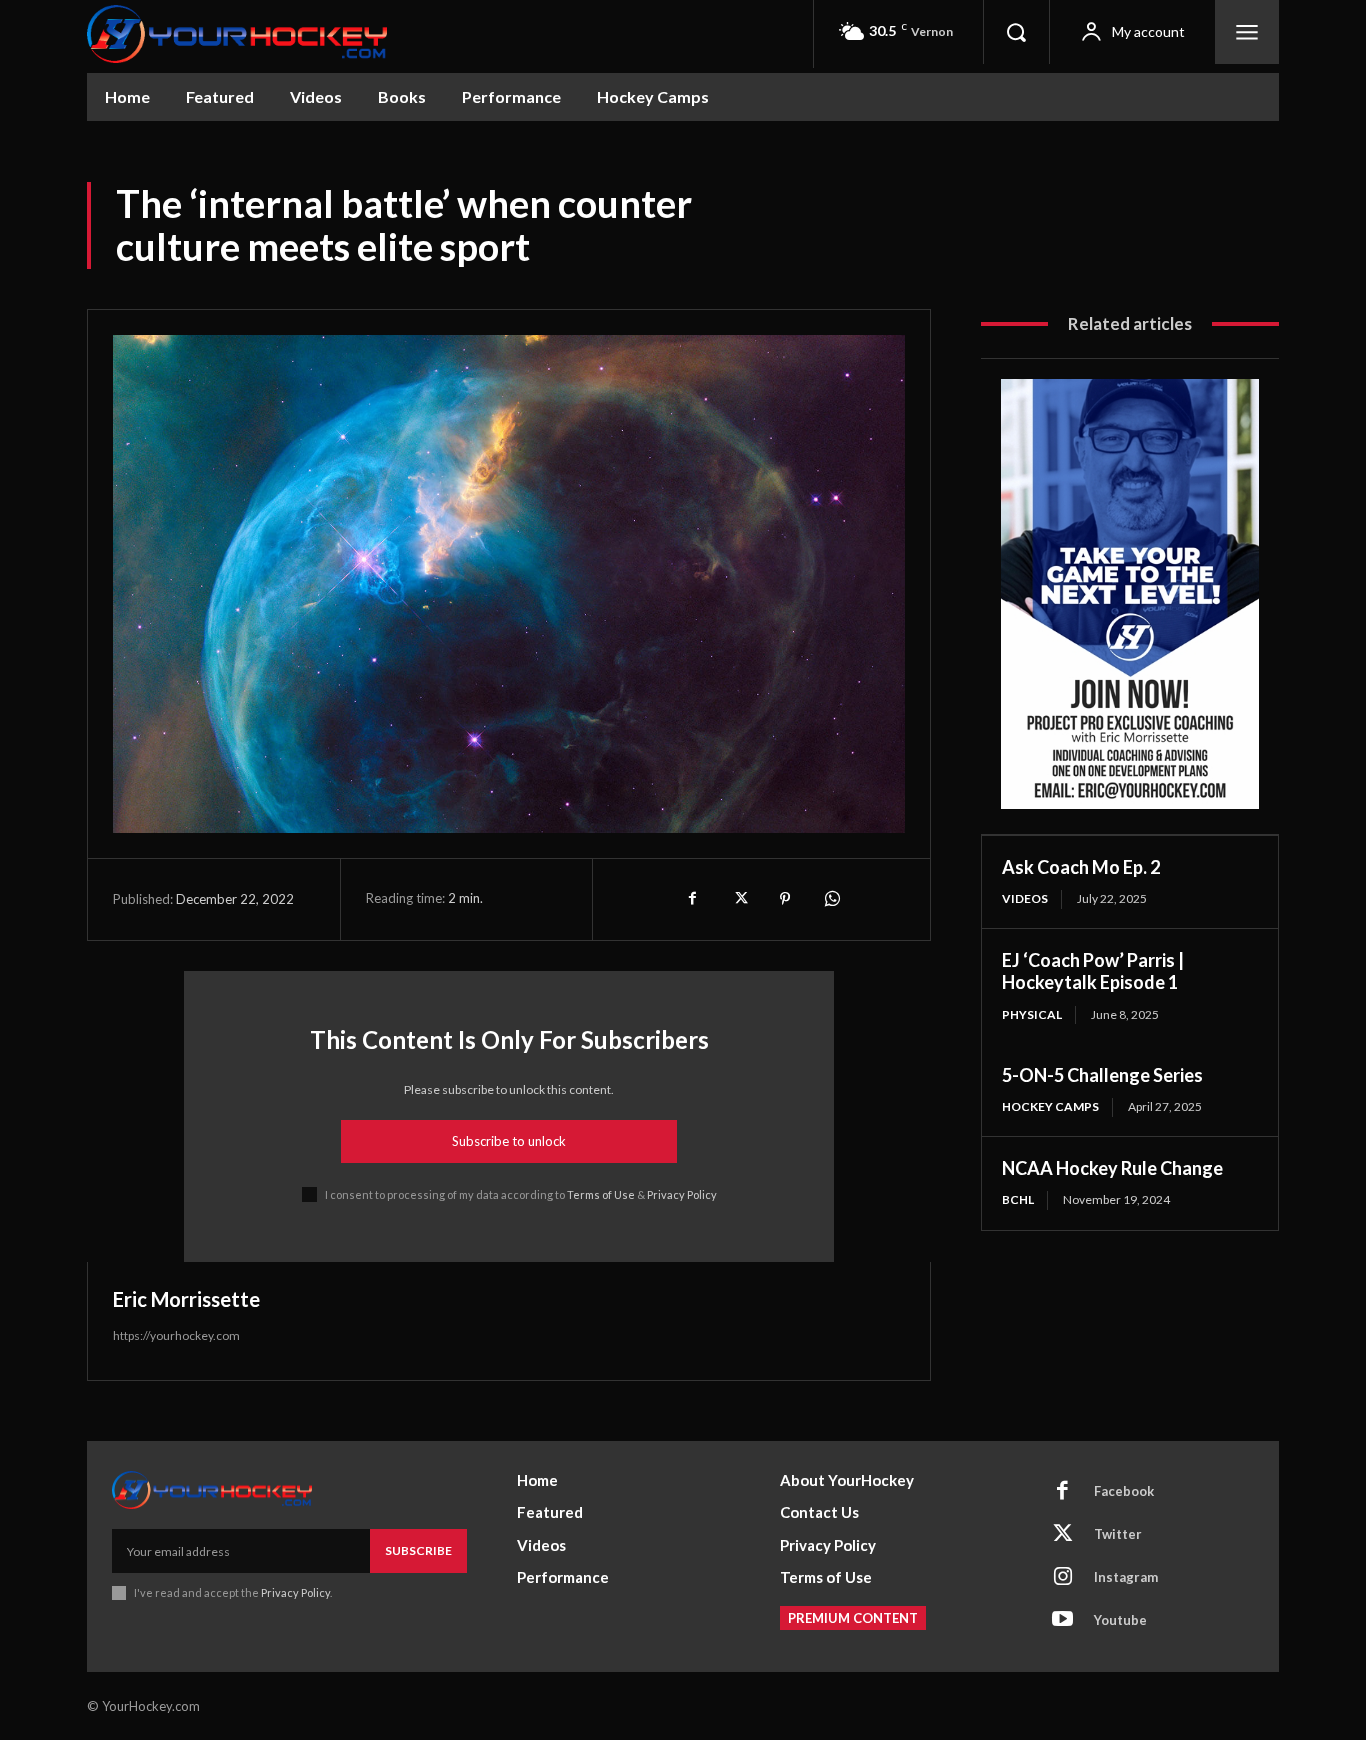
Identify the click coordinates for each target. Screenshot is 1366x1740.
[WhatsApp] (831, 899)
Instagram (1126, 1577)
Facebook (1124, 1491)
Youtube (1120, 1620)
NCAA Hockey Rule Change (1112, 1168)
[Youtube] (1063, 1621)
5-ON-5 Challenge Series (1102, 1075)
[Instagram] (1063, 1578)
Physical (1032, 1014)
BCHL (1018, 1199)
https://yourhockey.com (176, 1335)
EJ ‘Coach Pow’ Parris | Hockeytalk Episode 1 (1093, 971)
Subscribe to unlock (509, 1141)
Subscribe (418, 1550)
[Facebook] (693, 899)
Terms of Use (601, 1194)
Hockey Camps (1050, 1106)
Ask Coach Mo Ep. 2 (1081, 867)
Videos (1025, 898)
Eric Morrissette (186, 1299)
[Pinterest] (785, 899)
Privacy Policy (682, 1194)
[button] (1016, 32)
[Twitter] (739, 899)
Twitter (1118, 1534)
